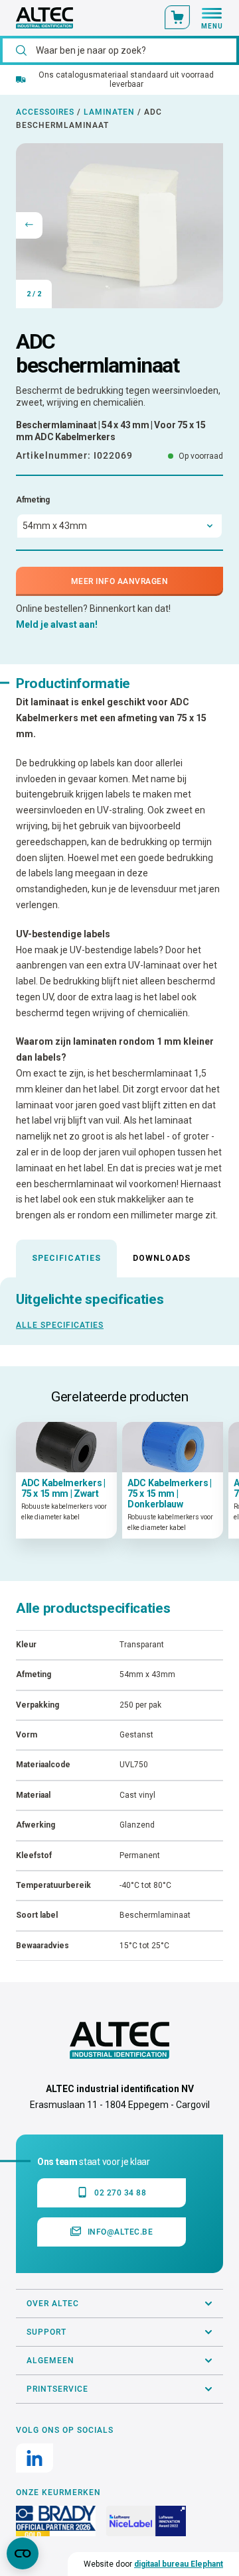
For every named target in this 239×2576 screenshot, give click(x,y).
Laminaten (109, 112)
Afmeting (33, 500)
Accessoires (45, 112)
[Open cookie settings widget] (23, 2553)
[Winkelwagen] (177, 17)
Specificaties (66, 1258)
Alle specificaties (60, 1325)
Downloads (162, 1258)
